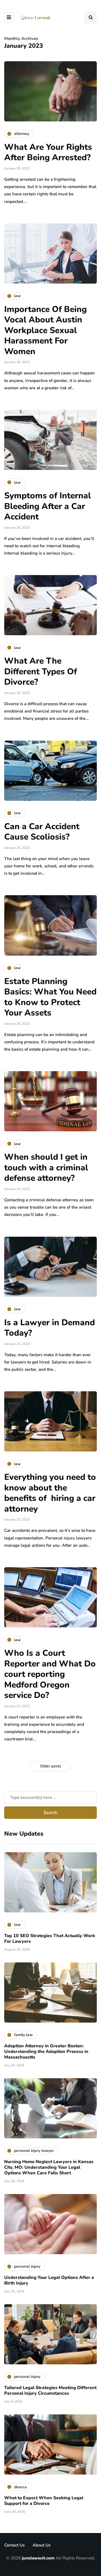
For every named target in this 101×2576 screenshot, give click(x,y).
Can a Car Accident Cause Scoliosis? (42, 832)
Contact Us (14, 2545)
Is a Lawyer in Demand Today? (50, 1328)
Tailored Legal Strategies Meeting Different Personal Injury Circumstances (50, 2390)
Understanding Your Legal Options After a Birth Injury (49, 2280)
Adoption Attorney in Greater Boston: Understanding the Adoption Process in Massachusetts (46, 2052)
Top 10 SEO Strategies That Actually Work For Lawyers (50, 1939)
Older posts (51, 1766)
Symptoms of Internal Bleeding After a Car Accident (48, 506)
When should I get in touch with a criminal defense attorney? (46, 1168)
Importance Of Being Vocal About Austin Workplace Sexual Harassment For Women (45, 330)
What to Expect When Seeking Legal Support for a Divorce (44, 2501)
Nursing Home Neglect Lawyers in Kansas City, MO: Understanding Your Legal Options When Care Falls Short (49, 2167)
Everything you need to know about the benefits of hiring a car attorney (50, 1493)
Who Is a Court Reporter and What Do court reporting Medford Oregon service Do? (50, 1674)
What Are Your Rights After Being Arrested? (48, 152)
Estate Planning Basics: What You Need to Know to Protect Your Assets (50, 997)
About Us (42, 2545)
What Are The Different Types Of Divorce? (41, 671)
